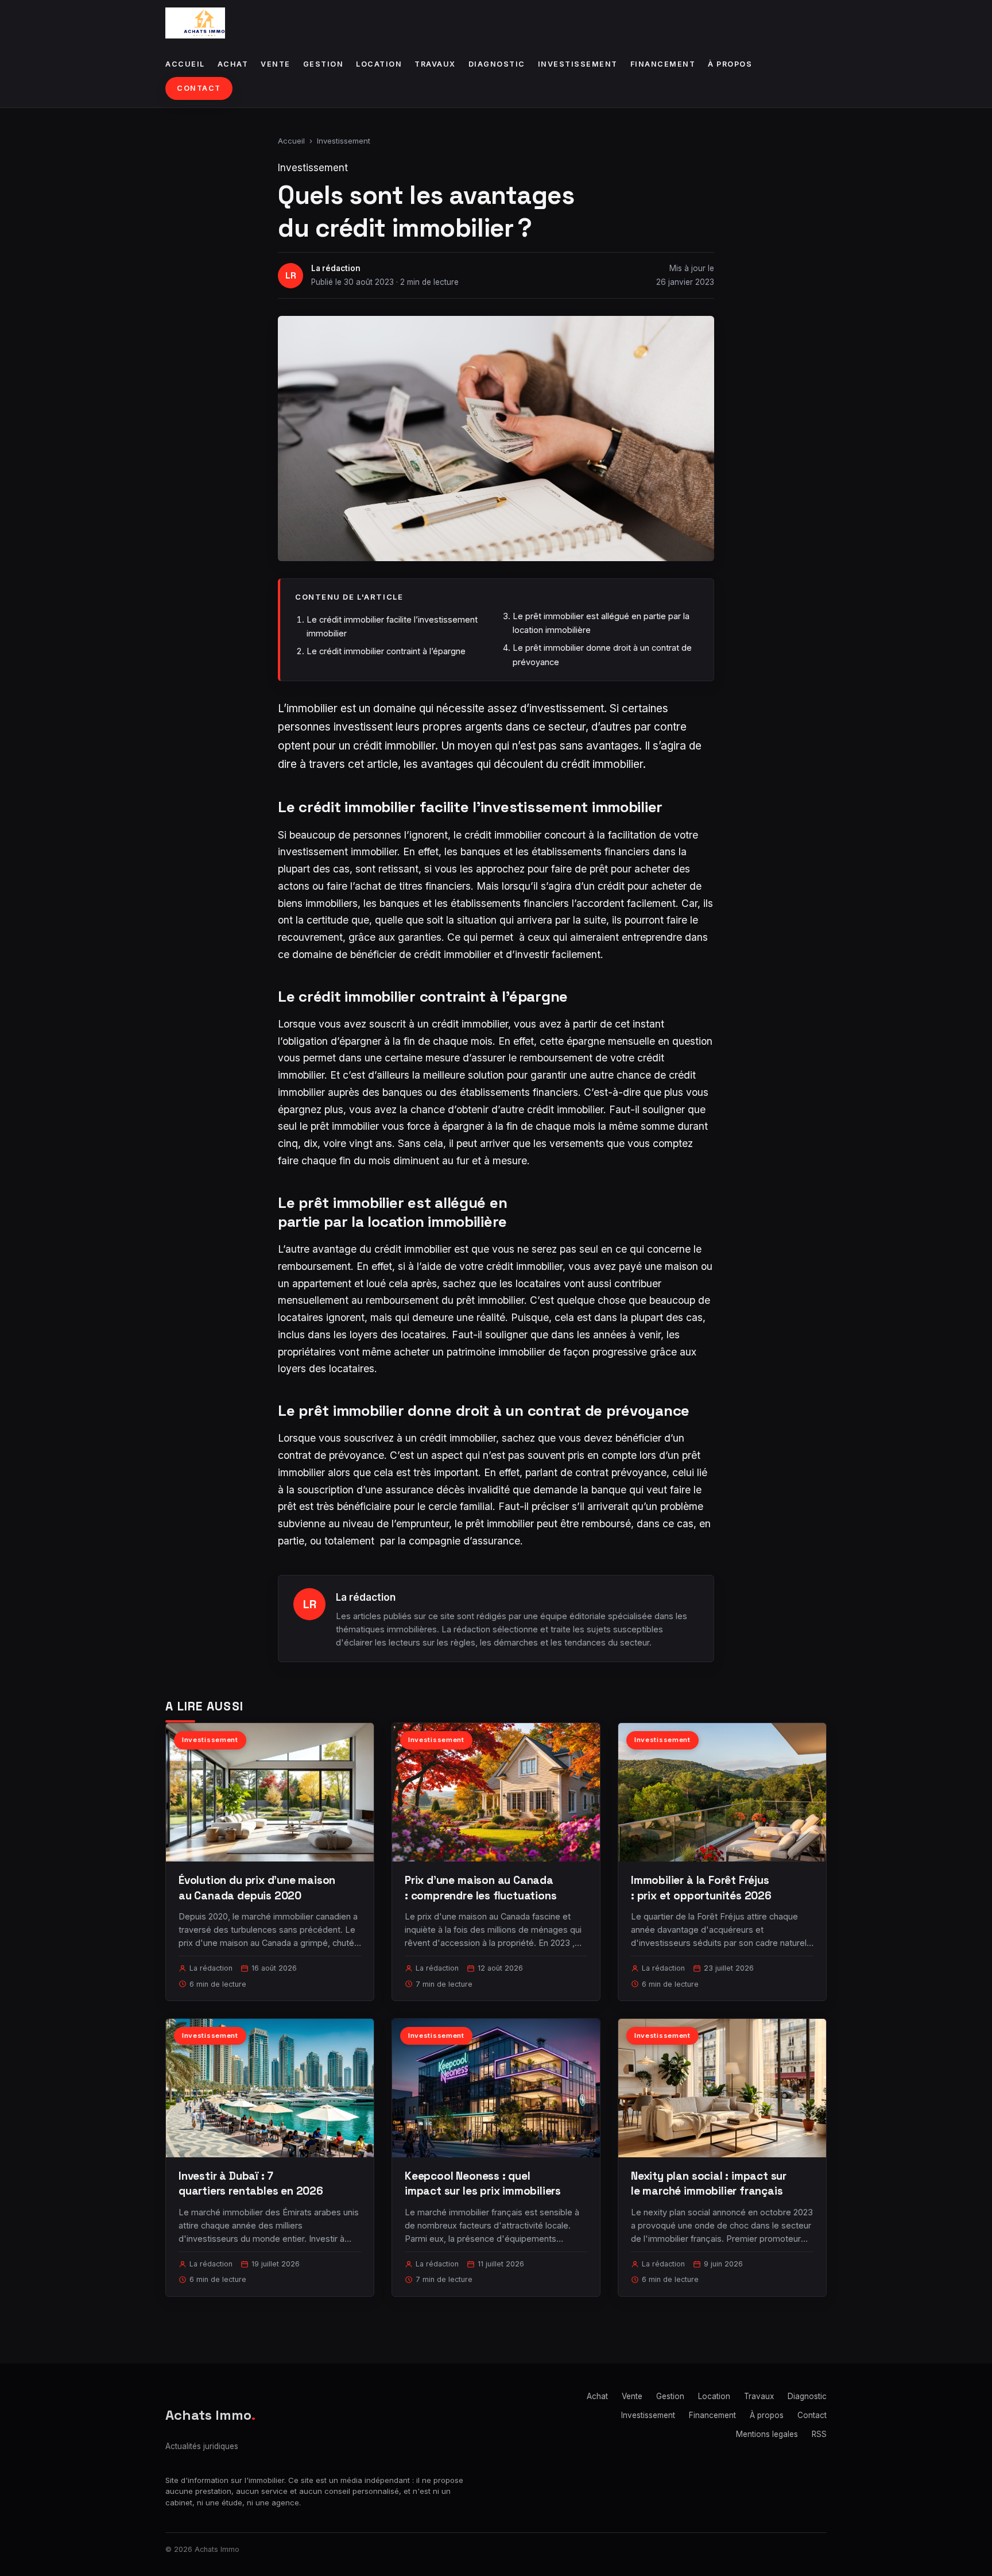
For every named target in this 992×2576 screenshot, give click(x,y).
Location (379, 64)
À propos (730, 64)
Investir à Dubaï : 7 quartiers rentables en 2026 (251, 2183)
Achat (233, 64)
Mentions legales (767, 2434)
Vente (276, 64)
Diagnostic (497, 64)
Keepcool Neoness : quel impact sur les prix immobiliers (483, 2183)
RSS (819, 2434)
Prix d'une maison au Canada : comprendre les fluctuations (481, 1888)
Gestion (323, 64)
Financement (663, 64)
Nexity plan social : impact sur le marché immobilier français (709, 2183)
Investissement (578, 64)
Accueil (185, 64)
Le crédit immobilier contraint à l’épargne (386, 651)
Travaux (435, 64)
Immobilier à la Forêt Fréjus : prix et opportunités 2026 (701, 1888)
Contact (199, 88)
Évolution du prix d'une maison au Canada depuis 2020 (257, 1888)
